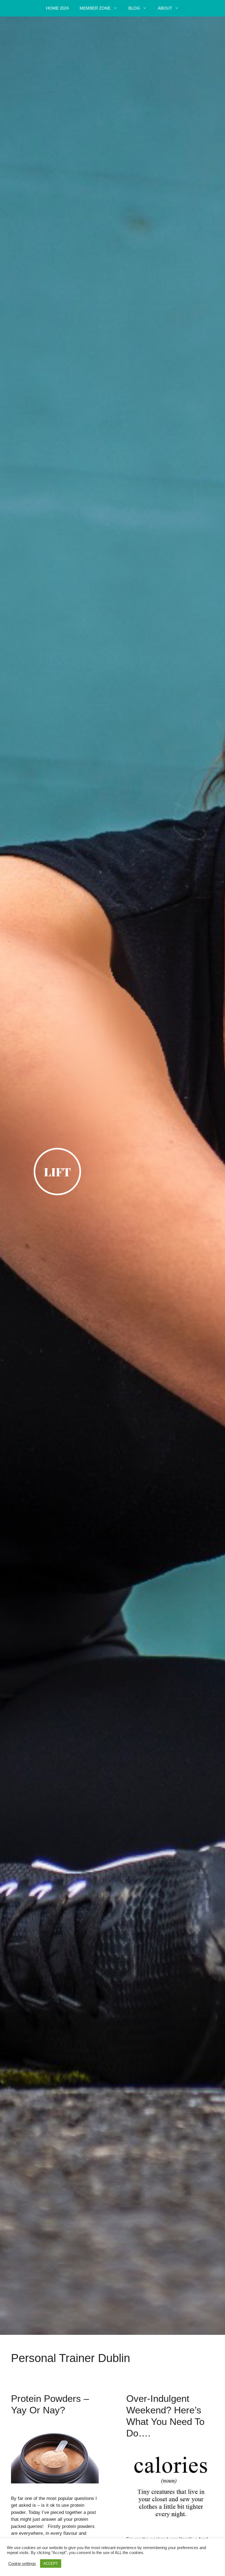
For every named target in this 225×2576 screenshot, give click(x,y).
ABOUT (165, 8)
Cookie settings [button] (22, 2564)
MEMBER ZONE (95, 8)
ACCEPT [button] (51, 2564)
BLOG (134, 8)
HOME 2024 (57, 8)
